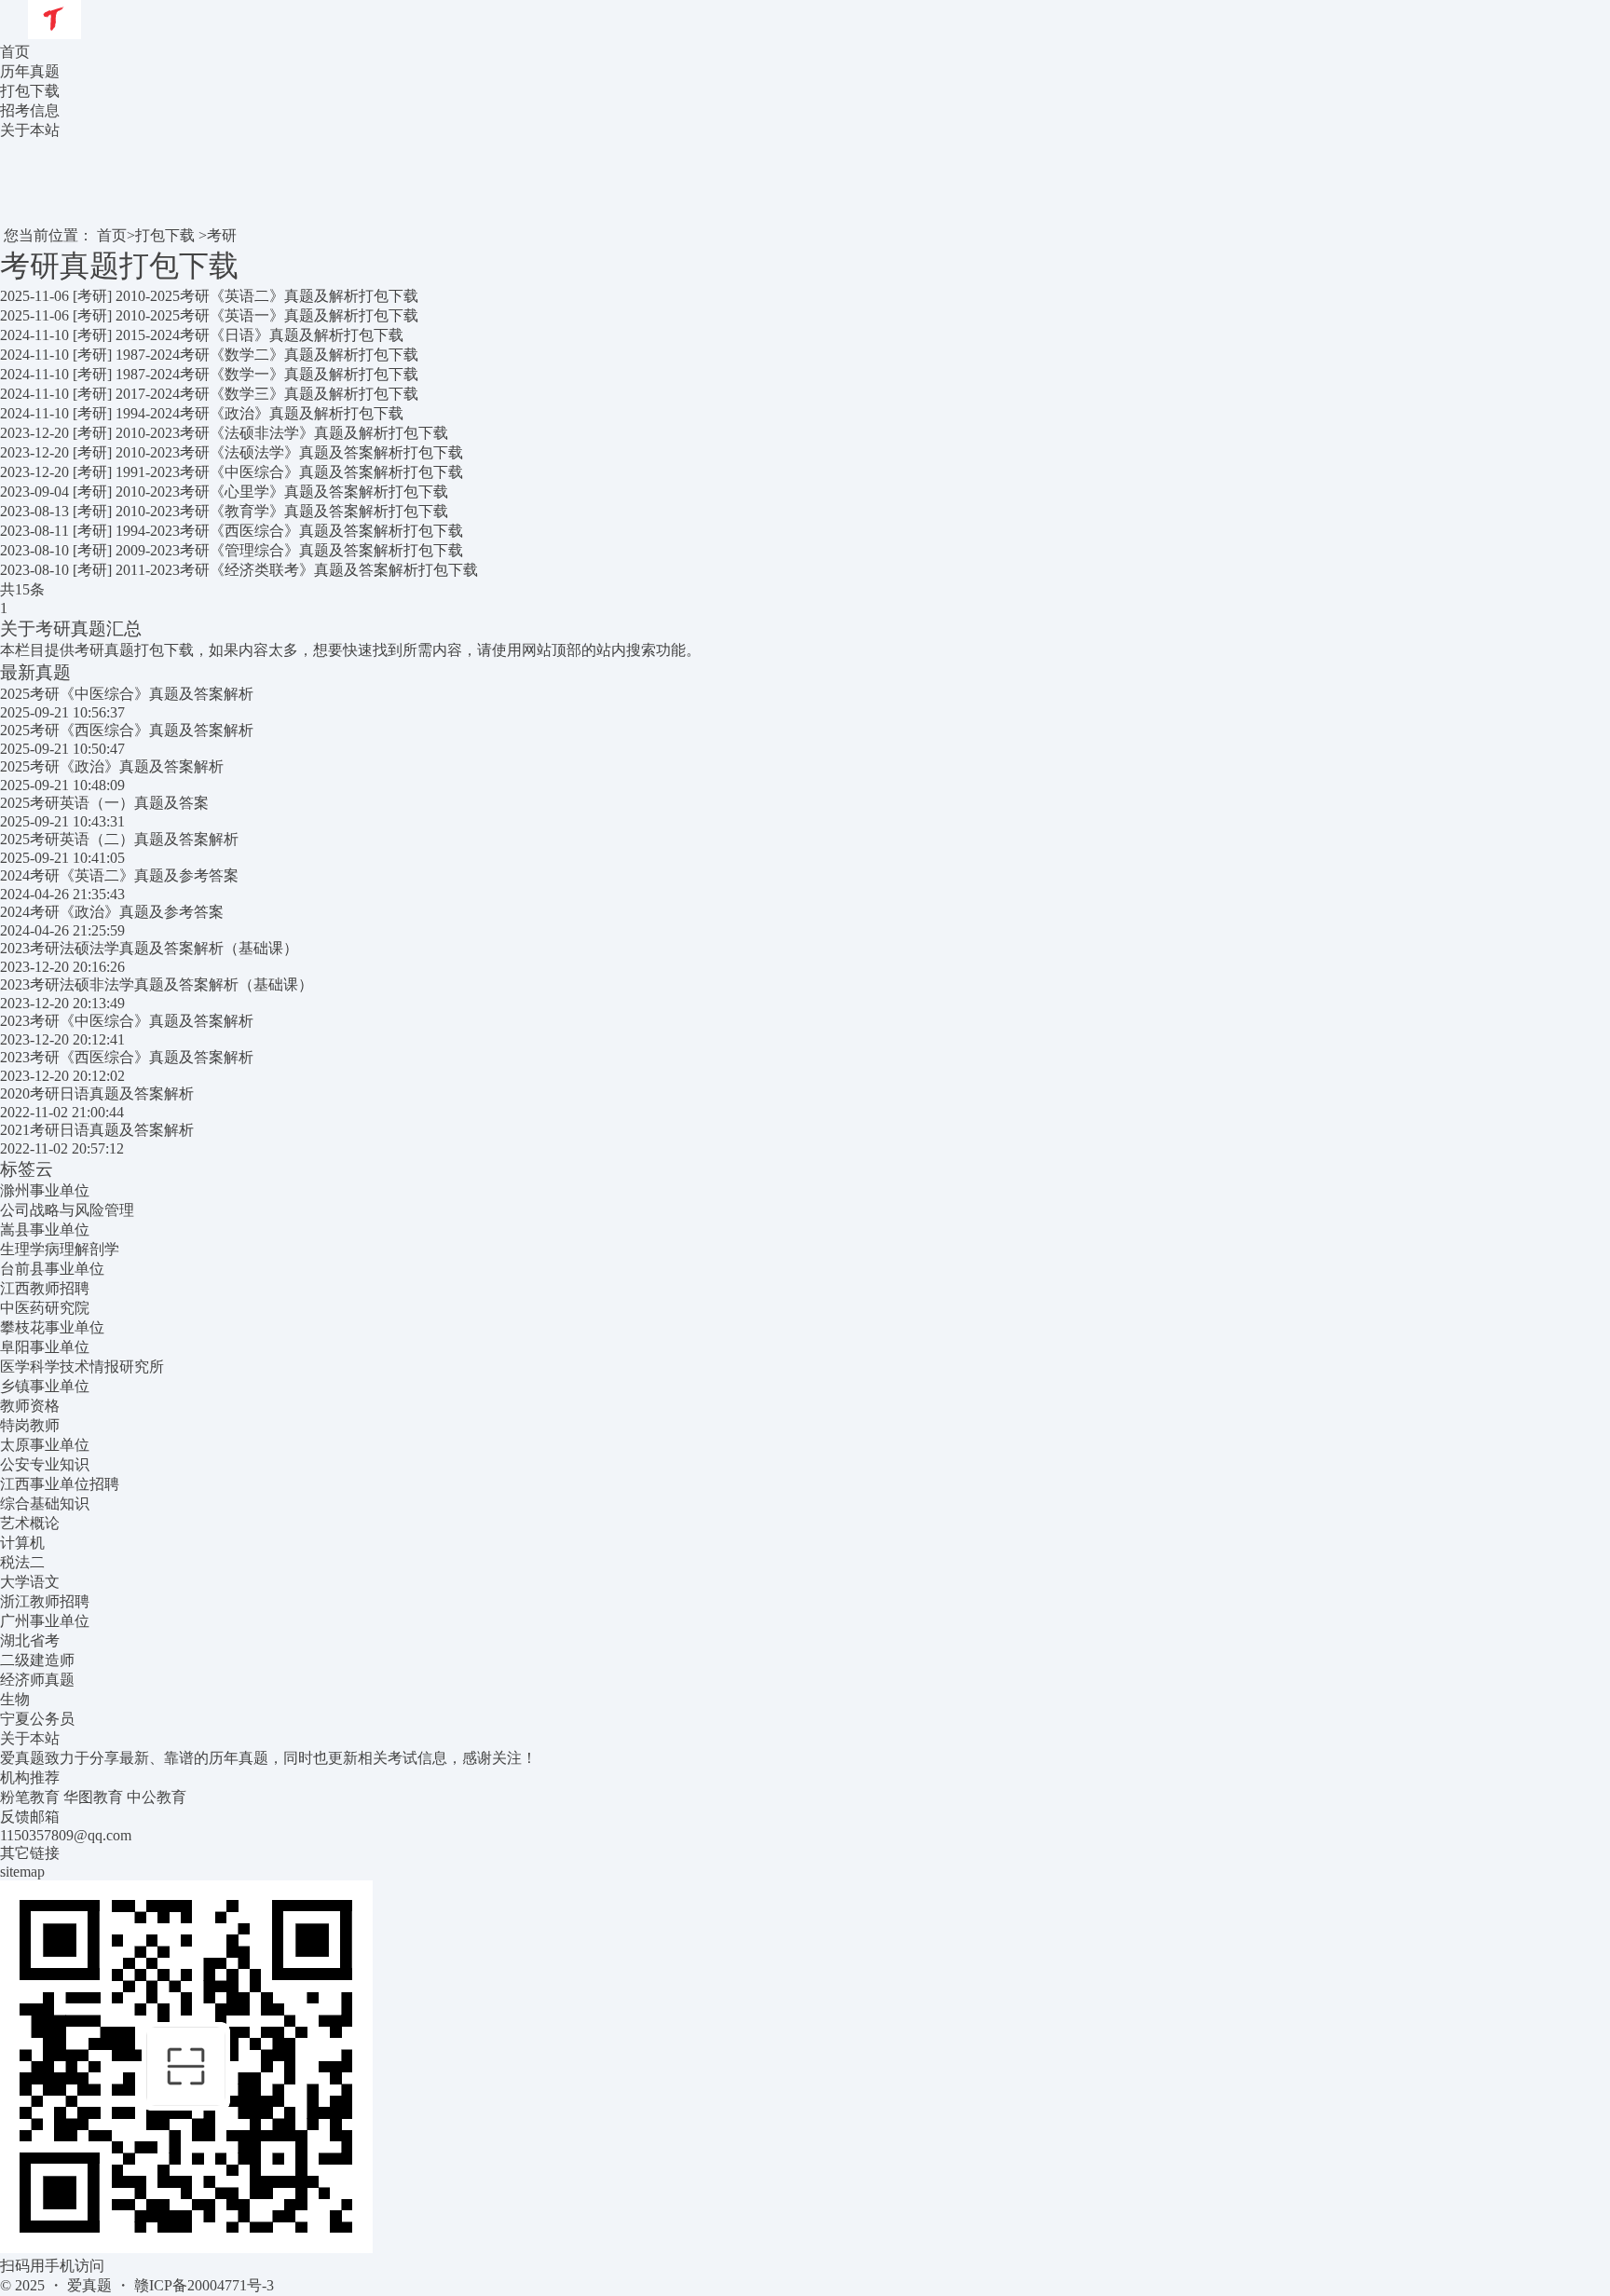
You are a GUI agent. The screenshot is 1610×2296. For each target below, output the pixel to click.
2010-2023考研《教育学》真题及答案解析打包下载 (282, 511)
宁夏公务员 (37, 1719)
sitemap (22, 1872)
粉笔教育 (30, 1797)
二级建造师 (37, 1660)
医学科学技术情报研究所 (82, 1367)
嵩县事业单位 (45, 1230)
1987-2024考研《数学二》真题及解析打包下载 (267, 355)
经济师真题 (37, 1680)
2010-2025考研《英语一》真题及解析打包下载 (267, 315)
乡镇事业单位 (45, 1386)
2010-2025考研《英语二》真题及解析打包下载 (267, 296)
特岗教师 (30, 1425)
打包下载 (165, 235)
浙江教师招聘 (45, 1601)
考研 (222, 235)
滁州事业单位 (45, 1190)
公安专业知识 (45, 1464)
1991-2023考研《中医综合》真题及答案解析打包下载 (289, 472)
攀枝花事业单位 (52, 1327)
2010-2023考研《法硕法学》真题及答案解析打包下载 (289, 452)
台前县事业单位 (52, 1269)
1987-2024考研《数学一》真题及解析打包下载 (267, 374)
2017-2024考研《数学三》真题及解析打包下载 (267, 394)
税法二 (22, 1562)
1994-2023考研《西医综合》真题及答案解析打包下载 (289, 531)
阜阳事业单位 (45, 1347)
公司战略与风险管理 (67, 1210)
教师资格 (30, 1406)
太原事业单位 (45, 1445)
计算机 (22, 1543)
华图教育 (93, 1797)
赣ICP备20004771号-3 (204, 2285)
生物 (15, 1699)
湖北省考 (30, 1640)
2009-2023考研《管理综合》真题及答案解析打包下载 (289, 550)
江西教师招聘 (45, 1288)
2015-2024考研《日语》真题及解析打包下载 (259, 335)
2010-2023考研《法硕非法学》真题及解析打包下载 (282, 433)
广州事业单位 (45, 1621)
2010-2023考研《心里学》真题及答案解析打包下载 (282, 492)
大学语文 (30, 1582)
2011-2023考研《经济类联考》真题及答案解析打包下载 (297, 570)
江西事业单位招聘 (60, 1484)
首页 (15, 52)
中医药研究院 (45, 1308)
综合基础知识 (45, 1503)
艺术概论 (30, 1523)
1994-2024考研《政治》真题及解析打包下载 (259, 413)
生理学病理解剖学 (60, 1249)
